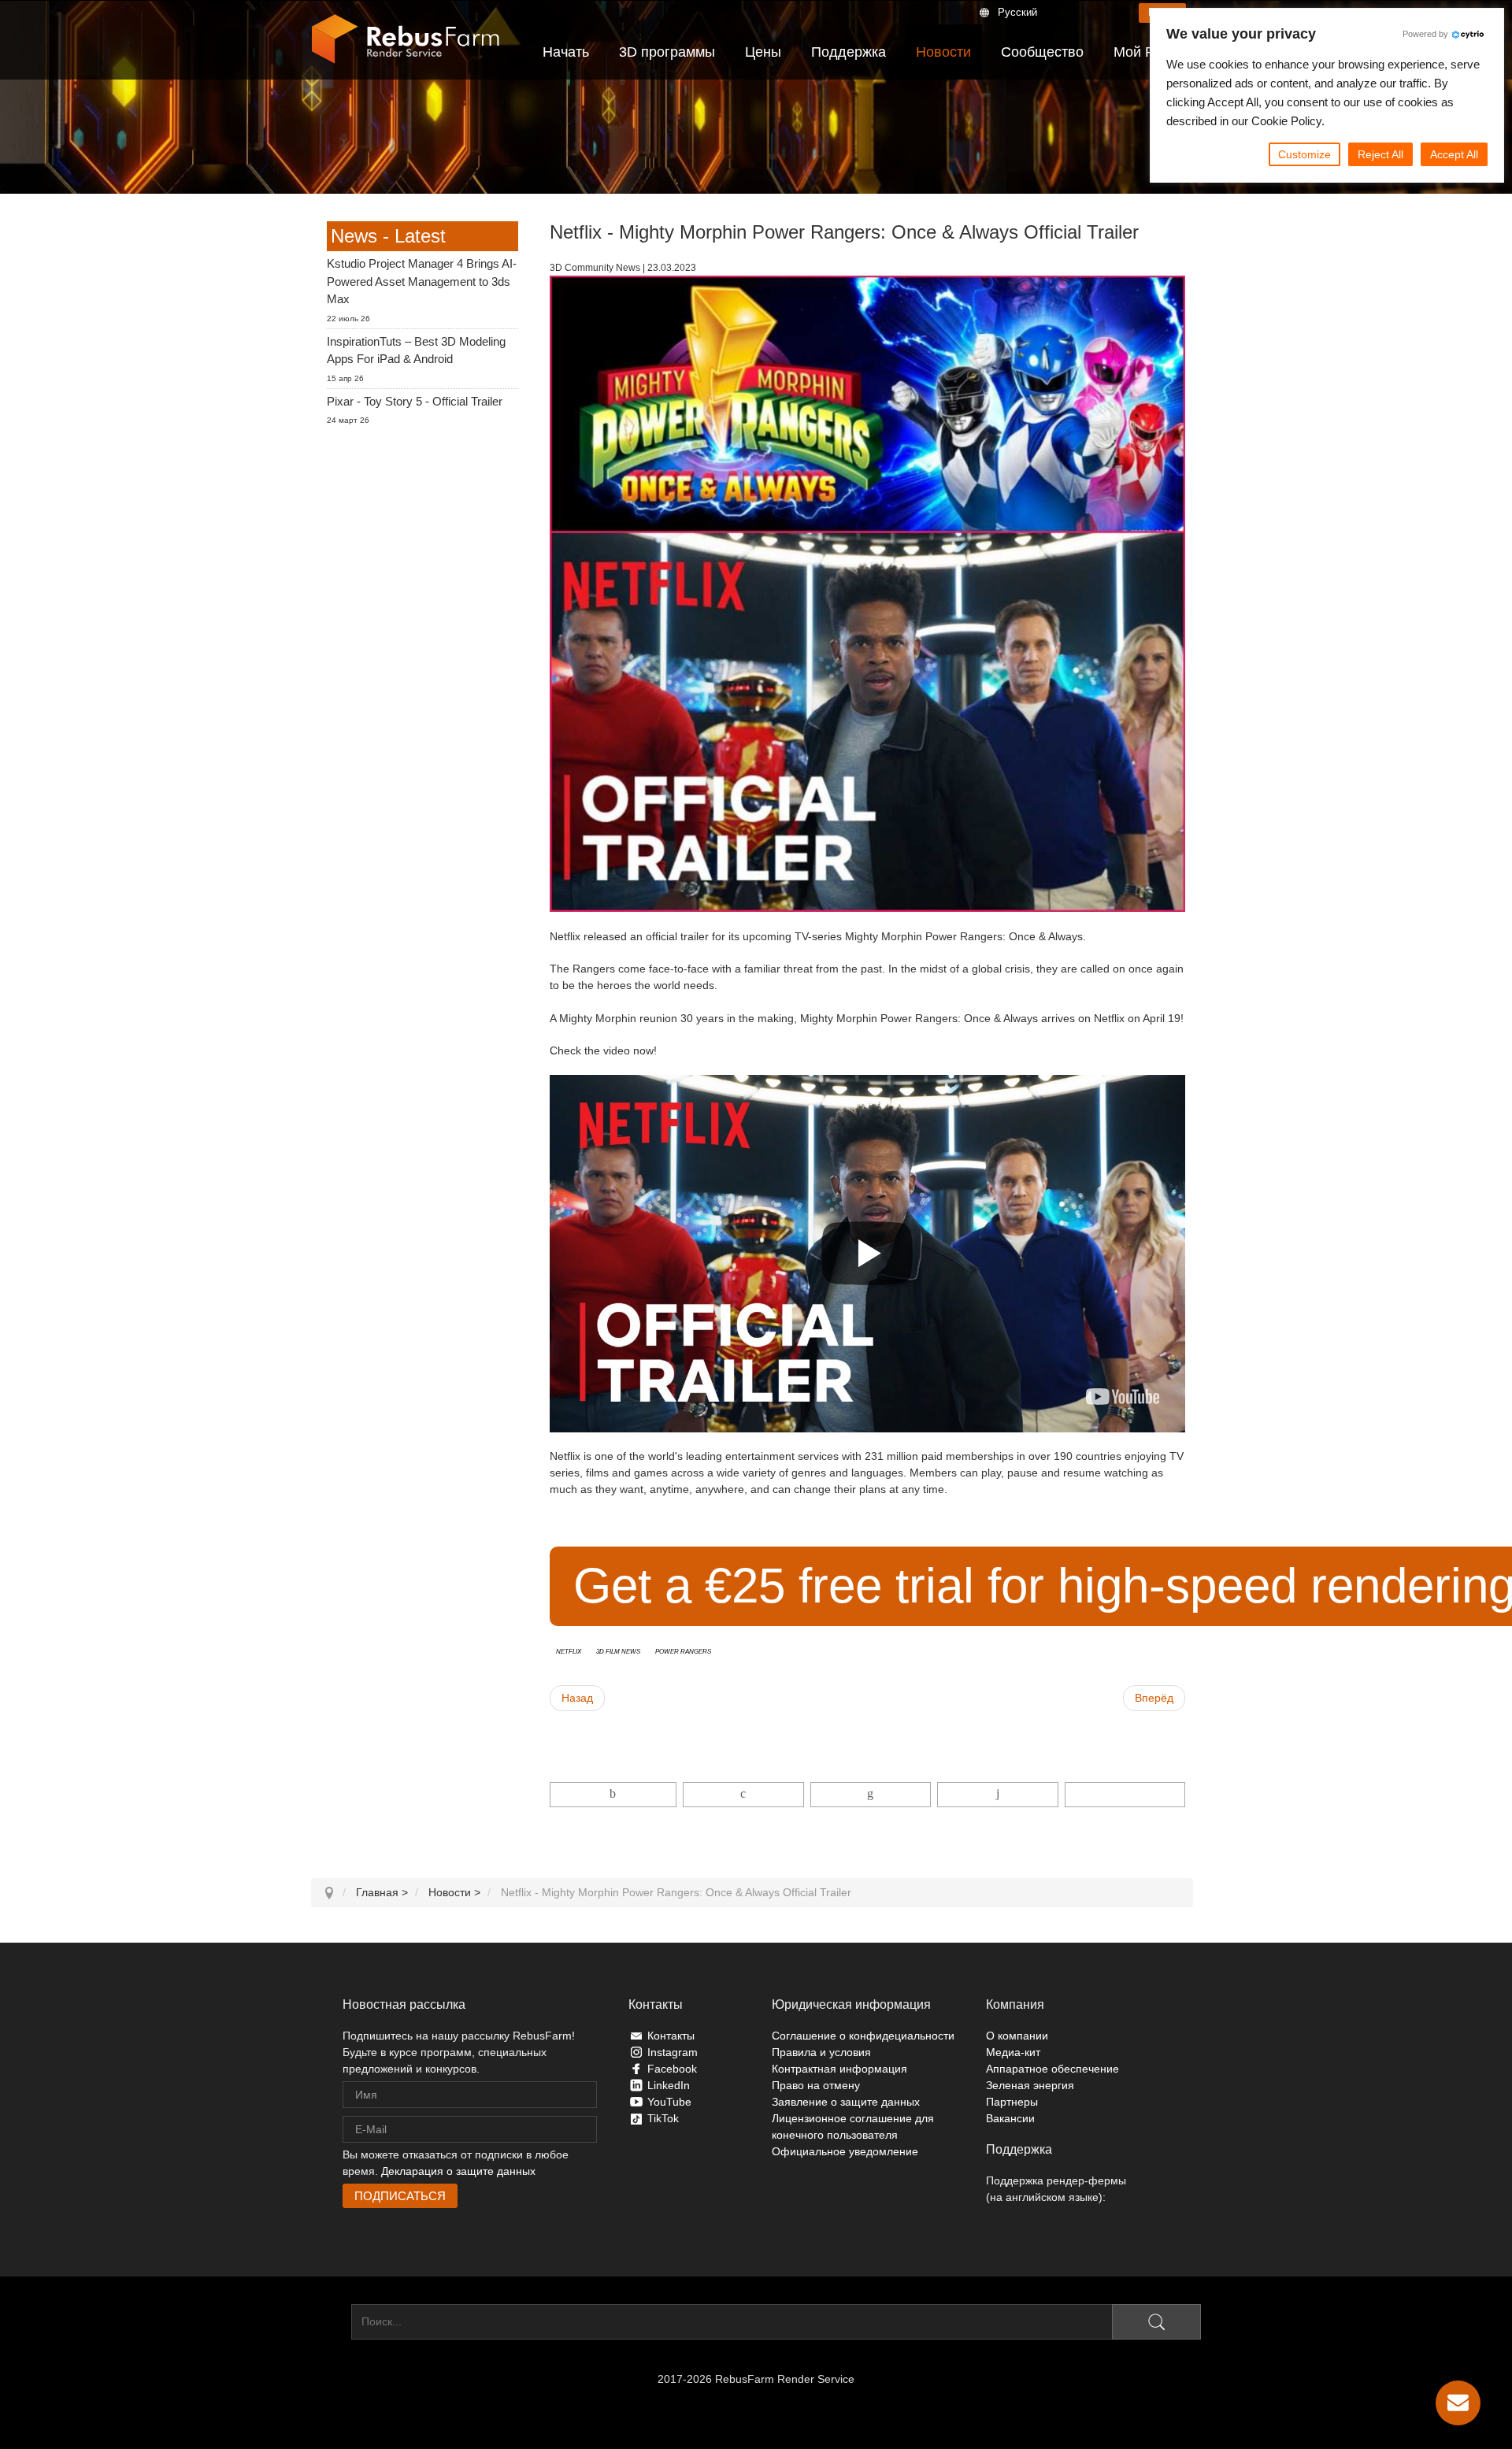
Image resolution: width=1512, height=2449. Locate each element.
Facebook (672, 2069)
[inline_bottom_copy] (1125, 1795)
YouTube (669, 2102)
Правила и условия (821, 2052)
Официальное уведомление (845, 2151)
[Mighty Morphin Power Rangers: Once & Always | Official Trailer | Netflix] (1123, 1397)
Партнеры (1012, 2102)
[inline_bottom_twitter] (743, 1795)
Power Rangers (683, 1651)
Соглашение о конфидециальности (863, 2036)
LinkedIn (669, 2085)
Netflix (569, 1651)
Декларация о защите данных (458, 2171)
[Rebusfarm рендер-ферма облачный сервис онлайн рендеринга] (406, 39)
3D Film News (618, 1651)
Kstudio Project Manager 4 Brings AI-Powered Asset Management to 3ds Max (422, 281)
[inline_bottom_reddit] (997, 1795)
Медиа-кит (1013, 2052)
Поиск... (331, 2321)
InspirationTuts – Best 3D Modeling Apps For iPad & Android (416, 350)
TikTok (663, 2118)
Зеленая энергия (1030, 2085)
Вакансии (1010, 2118)
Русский (1017, 12)
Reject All (1380, 154)
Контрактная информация (839, 2069)
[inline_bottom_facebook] (613, 1795)
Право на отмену (816, 2085)
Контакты (671, 2036)
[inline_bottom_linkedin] (871, 1795)
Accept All (1454, 154)
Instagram (673, 2052)
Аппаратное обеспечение (1052, 2069)
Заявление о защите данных (846, 2102)
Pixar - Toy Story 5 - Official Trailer (415, 401)
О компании (1017, 2036)
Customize (1304, 154)
